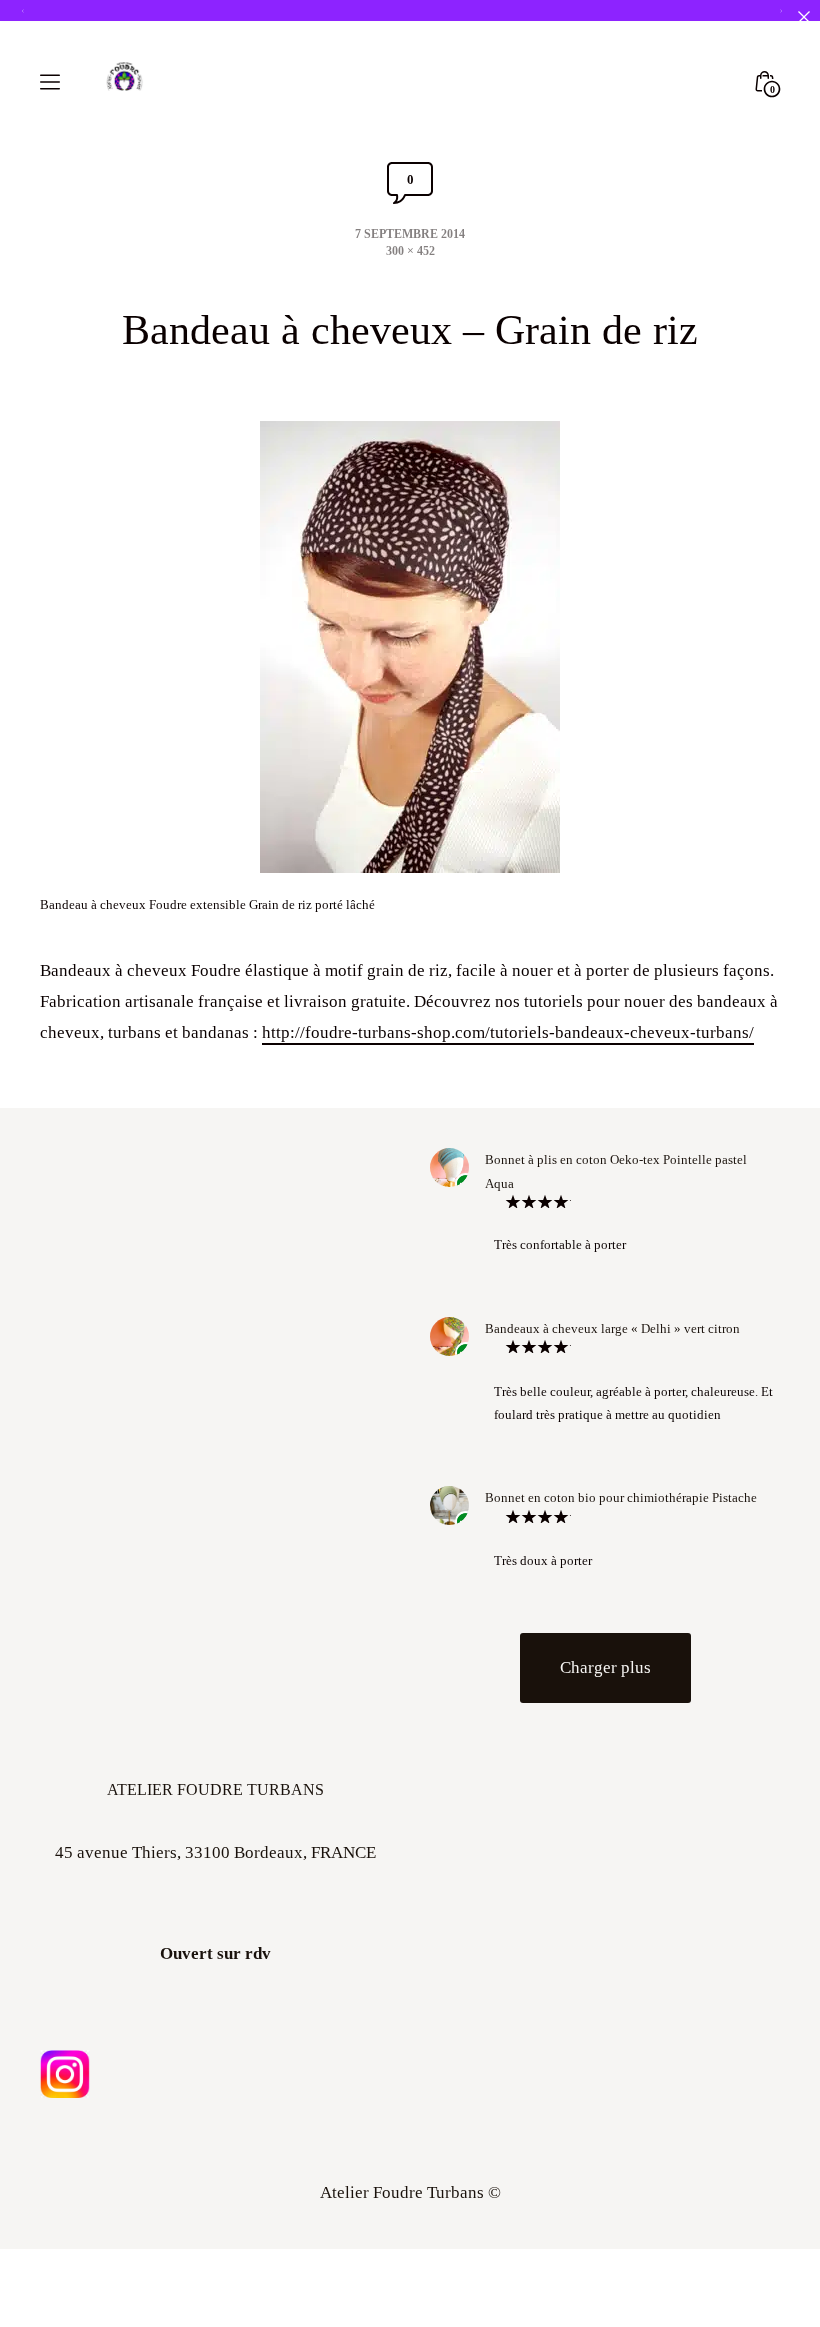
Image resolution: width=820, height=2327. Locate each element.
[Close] (803, 16)
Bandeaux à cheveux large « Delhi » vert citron (612, 1328)
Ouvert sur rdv (215, 1953)
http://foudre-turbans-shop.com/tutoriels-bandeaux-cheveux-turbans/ (508, 1032)
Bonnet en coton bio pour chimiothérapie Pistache (621, 1497)
